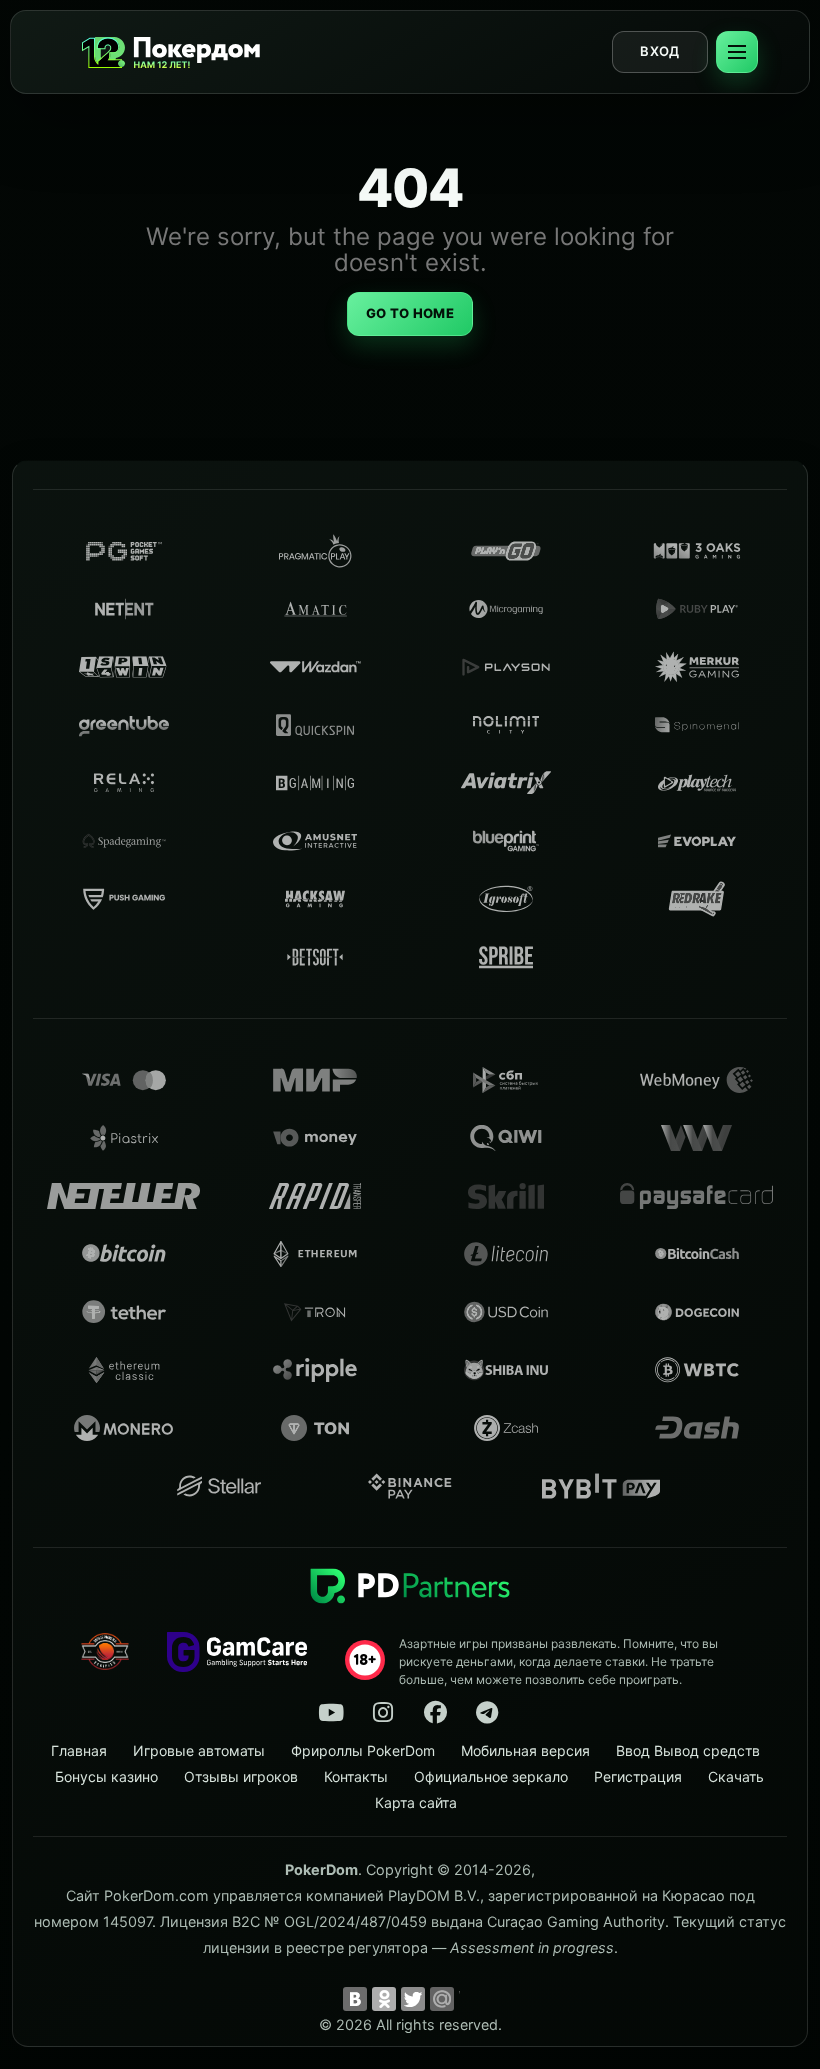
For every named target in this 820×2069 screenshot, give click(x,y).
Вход (659, 51)
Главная (79, 1750)
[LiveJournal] (471, 1999)
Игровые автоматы (199, 1750)
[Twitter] (413, 1999)
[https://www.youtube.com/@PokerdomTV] (331, 1713)
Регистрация (638, 1776)
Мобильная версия (525, 1750)
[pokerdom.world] (383, 1713)
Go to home (410, 313)
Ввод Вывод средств (688, 1750)
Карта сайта (416, 1802)
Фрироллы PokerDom (363, 1750)
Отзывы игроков (241, 1776)
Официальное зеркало (491, 1776)
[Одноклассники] (384, 1999)
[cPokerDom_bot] (487, 1713)
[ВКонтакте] (355, 1999)
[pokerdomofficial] (435, 1713)
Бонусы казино (106, 1776)
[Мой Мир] (442, 1999)
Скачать (736, 1776)
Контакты (356, 1776)
